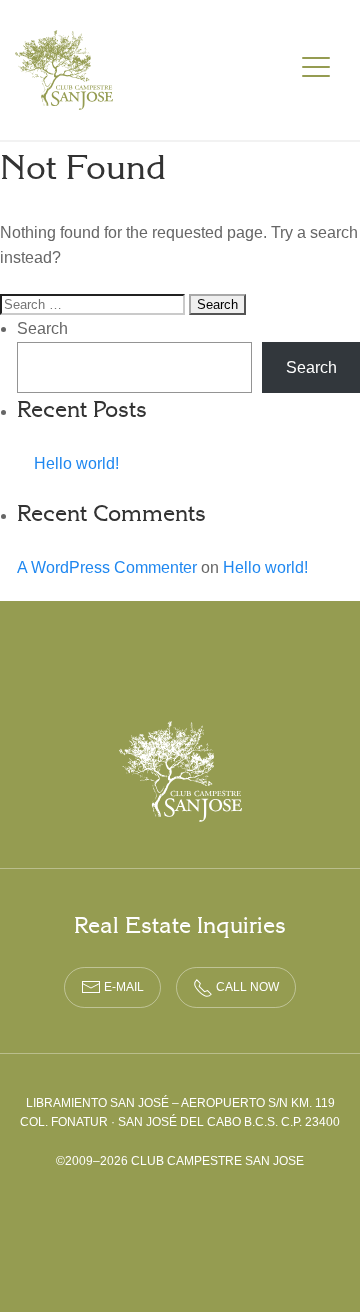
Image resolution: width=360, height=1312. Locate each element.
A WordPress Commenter (107, 567)
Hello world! (76, 463)
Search (42, 328)
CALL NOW (246, 987)
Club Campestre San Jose (65, 70)
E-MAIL (122, 987)
